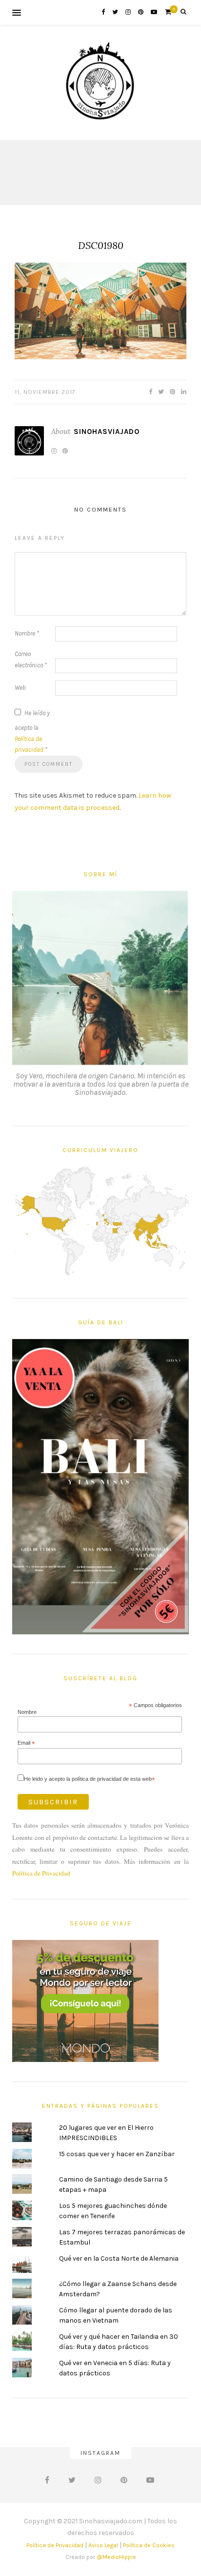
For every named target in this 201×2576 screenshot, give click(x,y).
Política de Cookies (149, 2545)
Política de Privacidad (41, 1873)
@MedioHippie (116, 2557)
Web (20, 688)
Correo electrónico (31, 659)
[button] (100, 311)
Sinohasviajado (107, 432)
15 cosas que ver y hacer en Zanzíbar (117, 2154)
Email (26, 1743)
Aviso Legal (103, 2545)
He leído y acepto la (32, 732)
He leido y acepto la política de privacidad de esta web (90, 1779)
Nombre (27, 633)
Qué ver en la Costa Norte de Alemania (119, 2258)
